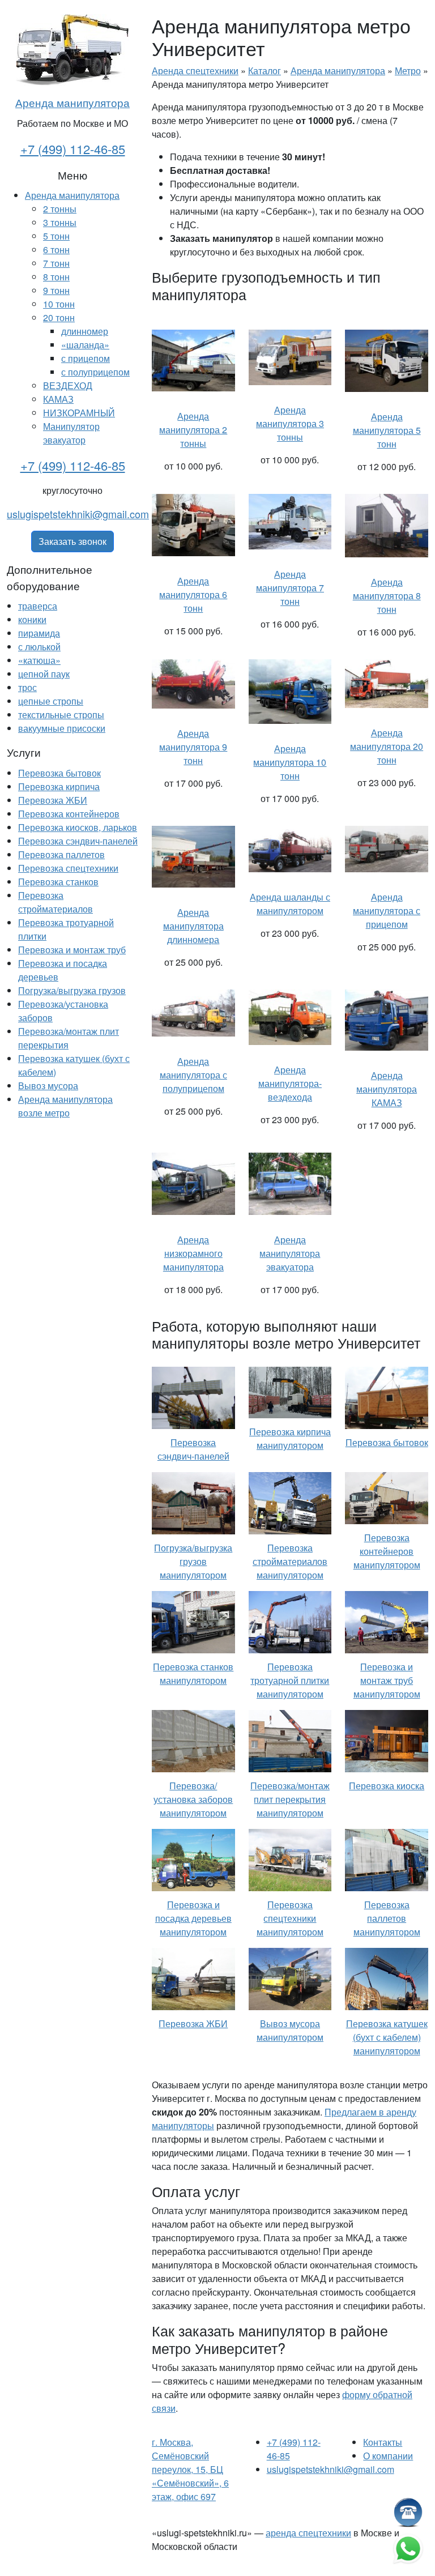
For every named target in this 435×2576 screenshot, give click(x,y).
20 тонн (59, 317)
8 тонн (56, 277)
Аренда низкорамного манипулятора (193, 1253)
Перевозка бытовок (59, 773)
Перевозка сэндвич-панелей (78, 841)
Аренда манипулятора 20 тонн (387, 746)
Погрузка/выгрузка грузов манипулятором (193, 1561)
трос (27, 687)
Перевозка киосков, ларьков (78, 827)
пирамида (39, 633)
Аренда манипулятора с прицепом (387, 910)
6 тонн (56, 250)
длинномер (85, 331)
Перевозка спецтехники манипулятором (290, 1918)
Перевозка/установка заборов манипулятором (193, 1799)
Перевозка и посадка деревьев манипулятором (193, 1918)
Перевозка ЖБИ (53, 800)
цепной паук (44, 674)
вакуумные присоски (62, 728)
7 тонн (56, 263)
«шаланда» (85, 345)
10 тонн (59, 304)
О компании (388, 2456)
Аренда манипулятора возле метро (65, 1106)
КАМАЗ (58, 399)
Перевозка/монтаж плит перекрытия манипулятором (290, 1799)
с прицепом (86, 358)
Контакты (383, 2442)
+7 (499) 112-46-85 (73, 149)
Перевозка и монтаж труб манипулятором (387, 1680)
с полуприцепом (95, 372)
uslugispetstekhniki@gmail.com (78, 514)
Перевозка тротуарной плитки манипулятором (290, 1680)
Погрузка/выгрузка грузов (72, 990)
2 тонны (60, 209)
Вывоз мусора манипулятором (290, 2030)
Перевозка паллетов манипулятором (387, 1918)
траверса (38, 606)
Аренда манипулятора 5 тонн (387, 430)
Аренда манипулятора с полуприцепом (193, 1075)
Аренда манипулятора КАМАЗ (387, 1089)
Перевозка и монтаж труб (72, 950)
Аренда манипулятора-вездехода (290, 1083)
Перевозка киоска (387, 1786)
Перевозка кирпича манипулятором (290, 1438)
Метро (408, 71)
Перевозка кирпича (59, 786)
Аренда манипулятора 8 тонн (387, 596)
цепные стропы (51, 701)
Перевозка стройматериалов (56, 902)
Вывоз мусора (48, 1086)
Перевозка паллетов (61, 854)
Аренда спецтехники (195, 71)
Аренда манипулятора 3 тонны (290, 423)
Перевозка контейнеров (69, 814)
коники (32, 619)
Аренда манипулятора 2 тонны (193, 430)
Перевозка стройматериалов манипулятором (290, 1561)
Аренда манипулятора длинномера (193, 926)
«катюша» (39, 660)
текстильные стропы (61, 715)
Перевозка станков (58, 882)
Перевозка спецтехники (68, 868)
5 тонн (56, 236)
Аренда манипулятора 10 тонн (290, 762)
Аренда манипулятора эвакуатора (290, 1253)
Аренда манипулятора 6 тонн (193, 594)
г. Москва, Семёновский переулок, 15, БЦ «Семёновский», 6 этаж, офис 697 (190, 2469)
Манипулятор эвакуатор (71, 433)
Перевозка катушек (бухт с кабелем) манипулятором (387, 2037)
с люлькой (39, 647)
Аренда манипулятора (72, 102)
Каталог (265, 71)
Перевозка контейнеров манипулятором (387, 1551)
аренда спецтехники (308, 2533)
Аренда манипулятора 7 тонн (290, 588)
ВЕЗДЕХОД (68, 385)
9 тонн (56, 290)
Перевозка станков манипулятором (193, 1673)
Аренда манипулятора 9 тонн (193, 747)
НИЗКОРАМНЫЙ (79, 413)
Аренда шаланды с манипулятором (290, 904)
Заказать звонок (72, 541)
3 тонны (60, 222)
